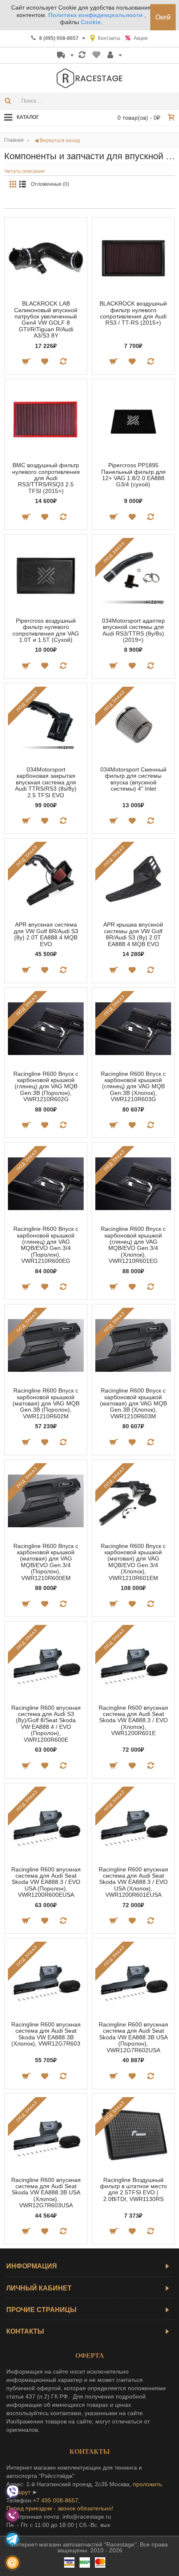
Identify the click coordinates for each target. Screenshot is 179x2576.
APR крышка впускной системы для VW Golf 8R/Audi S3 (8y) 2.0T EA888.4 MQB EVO (133, 934)
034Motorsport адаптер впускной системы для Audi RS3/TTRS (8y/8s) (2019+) (133, 630)
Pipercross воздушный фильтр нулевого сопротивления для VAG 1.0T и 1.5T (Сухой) (46, 630)
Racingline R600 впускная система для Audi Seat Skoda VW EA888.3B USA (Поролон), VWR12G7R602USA (133, 2037)
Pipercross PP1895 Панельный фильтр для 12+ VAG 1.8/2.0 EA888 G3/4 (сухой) (133, 475)
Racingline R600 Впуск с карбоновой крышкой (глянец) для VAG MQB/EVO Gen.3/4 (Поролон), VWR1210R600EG (46, 1245)
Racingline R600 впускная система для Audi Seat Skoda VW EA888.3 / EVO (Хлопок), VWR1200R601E (133, 1721)
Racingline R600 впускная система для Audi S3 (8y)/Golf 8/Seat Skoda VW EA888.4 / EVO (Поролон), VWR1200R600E (46, 1724)
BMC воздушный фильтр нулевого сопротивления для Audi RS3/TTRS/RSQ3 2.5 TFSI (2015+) (46, 478)
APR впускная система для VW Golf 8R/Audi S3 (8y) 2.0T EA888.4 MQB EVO (46, 934)
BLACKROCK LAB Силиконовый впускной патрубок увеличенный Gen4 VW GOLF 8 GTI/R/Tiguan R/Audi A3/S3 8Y (46, 319)
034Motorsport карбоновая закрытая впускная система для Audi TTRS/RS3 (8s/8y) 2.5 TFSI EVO (46, 782)
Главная (14, 140)
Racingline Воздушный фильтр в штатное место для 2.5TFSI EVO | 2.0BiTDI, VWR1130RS (133, 2189)
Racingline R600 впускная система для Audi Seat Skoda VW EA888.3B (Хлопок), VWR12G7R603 (46, 2034)
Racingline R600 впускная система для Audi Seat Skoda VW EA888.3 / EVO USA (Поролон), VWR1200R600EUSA (46, 1882)
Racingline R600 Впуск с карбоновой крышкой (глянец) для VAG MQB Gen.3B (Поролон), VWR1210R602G (46, 1087)
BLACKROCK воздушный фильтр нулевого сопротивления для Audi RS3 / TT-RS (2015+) (133, 313)
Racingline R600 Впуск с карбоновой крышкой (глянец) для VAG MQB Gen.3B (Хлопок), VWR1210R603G (133, 1087)
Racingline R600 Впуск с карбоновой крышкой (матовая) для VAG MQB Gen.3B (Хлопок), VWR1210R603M (133, 1403)
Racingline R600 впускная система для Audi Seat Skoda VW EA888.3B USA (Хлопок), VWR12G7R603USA (46, 2193)
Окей (163, 17)
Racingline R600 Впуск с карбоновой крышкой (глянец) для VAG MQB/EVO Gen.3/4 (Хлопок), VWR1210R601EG (133, 1245)
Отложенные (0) (50, 184)
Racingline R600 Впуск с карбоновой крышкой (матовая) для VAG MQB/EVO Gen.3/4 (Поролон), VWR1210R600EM (46, 1562)
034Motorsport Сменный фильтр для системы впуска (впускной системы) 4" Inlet (133, 779)
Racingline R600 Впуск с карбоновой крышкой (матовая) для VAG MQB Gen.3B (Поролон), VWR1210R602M (46, 1403)
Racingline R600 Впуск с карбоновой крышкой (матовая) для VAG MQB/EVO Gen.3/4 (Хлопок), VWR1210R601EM (133, 1562)
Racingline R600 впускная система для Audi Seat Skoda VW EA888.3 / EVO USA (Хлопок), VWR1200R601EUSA (133, 1882)
